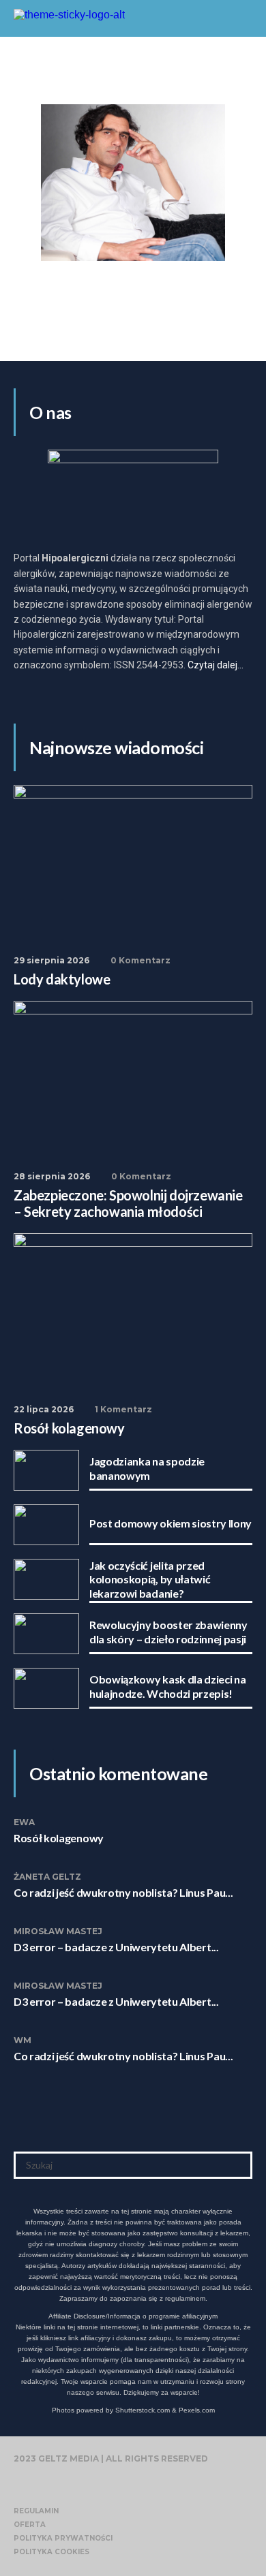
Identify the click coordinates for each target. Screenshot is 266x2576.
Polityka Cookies (51, 2552)
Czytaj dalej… (216, 665)
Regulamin (36, 2511)
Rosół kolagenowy (59, 1838)
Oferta (30, 2525)
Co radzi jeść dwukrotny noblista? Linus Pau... (123, 1892)
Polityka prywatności (63, 2538)
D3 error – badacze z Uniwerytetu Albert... (116, 1947)
